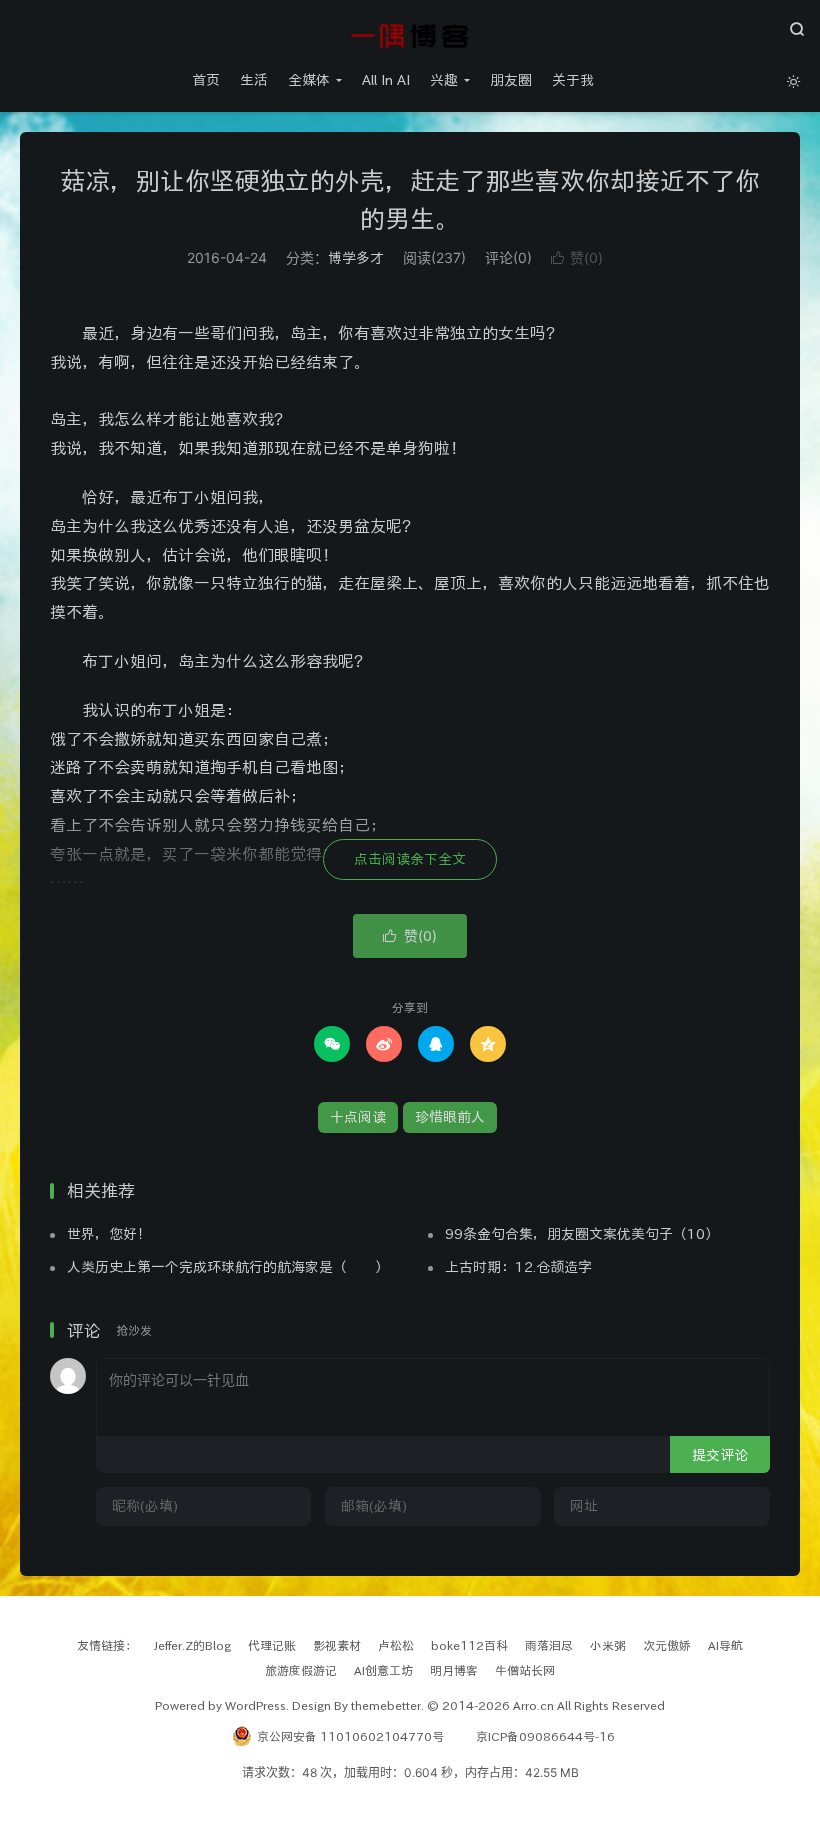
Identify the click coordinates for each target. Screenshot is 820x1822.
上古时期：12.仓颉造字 (518, 1267)
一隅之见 (410, 36)
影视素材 (337, 1645)
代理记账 (272, 1645)
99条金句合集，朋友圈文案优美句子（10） (582, 1234)
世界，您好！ (109, 1234)
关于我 (573, 80)
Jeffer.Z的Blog (192, 1645)
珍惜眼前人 (450, 1117)
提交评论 (720, 1455)
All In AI (386, 80)
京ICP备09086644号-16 (545, 1736)
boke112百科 (469, 1645)
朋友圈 (511, 80)
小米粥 (608, 1645)
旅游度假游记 (301, 1670)
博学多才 (356, 258)
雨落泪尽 (549, 1645)
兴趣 (444, 80)
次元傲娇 (667, 1645)
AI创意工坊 (383, 1670)
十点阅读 (358, 1117)
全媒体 (309, 80)
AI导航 (725, 1645)
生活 (254, 80)
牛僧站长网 (525, 1670)
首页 (206, 80)
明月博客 (454, 1670)
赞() (577, 257)
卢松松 (396, 1645)
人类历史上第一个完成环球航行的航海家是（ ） (228, 1267)
